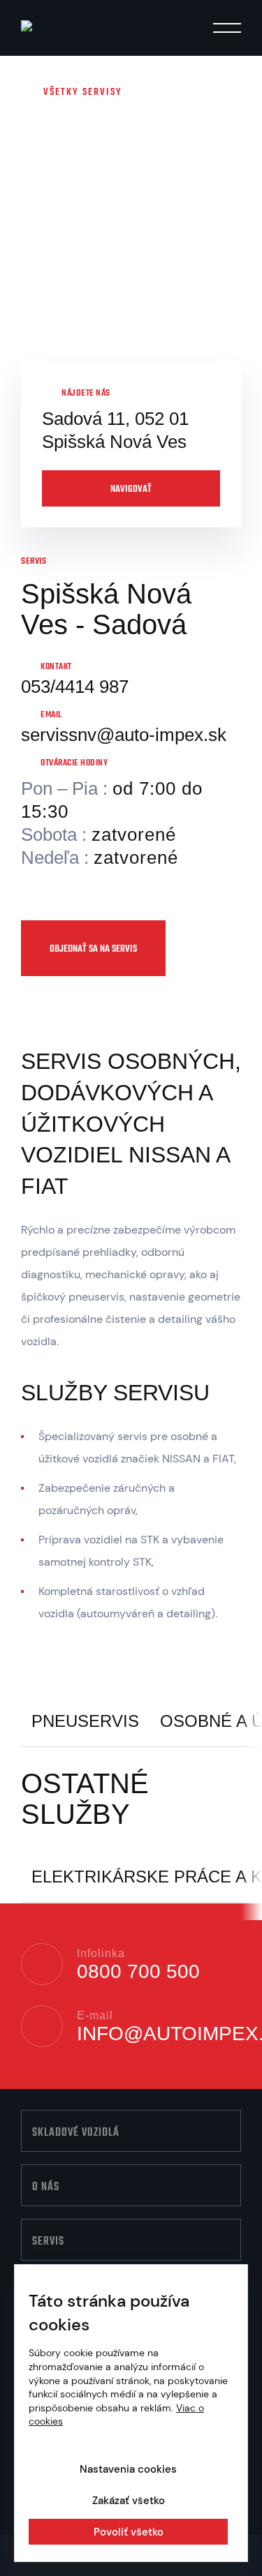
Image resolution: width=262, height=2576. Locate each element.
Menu (227, 30)
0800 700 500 (138, 1972)
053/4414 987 (75, 687)
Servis (48, 2242)
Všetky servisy (83, 92)
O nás (46, 2187)
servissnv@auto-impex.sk (124, 735)
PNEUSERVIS (85, 1721)
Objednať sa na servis (93, 949)
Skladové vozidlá (76, 2133)
